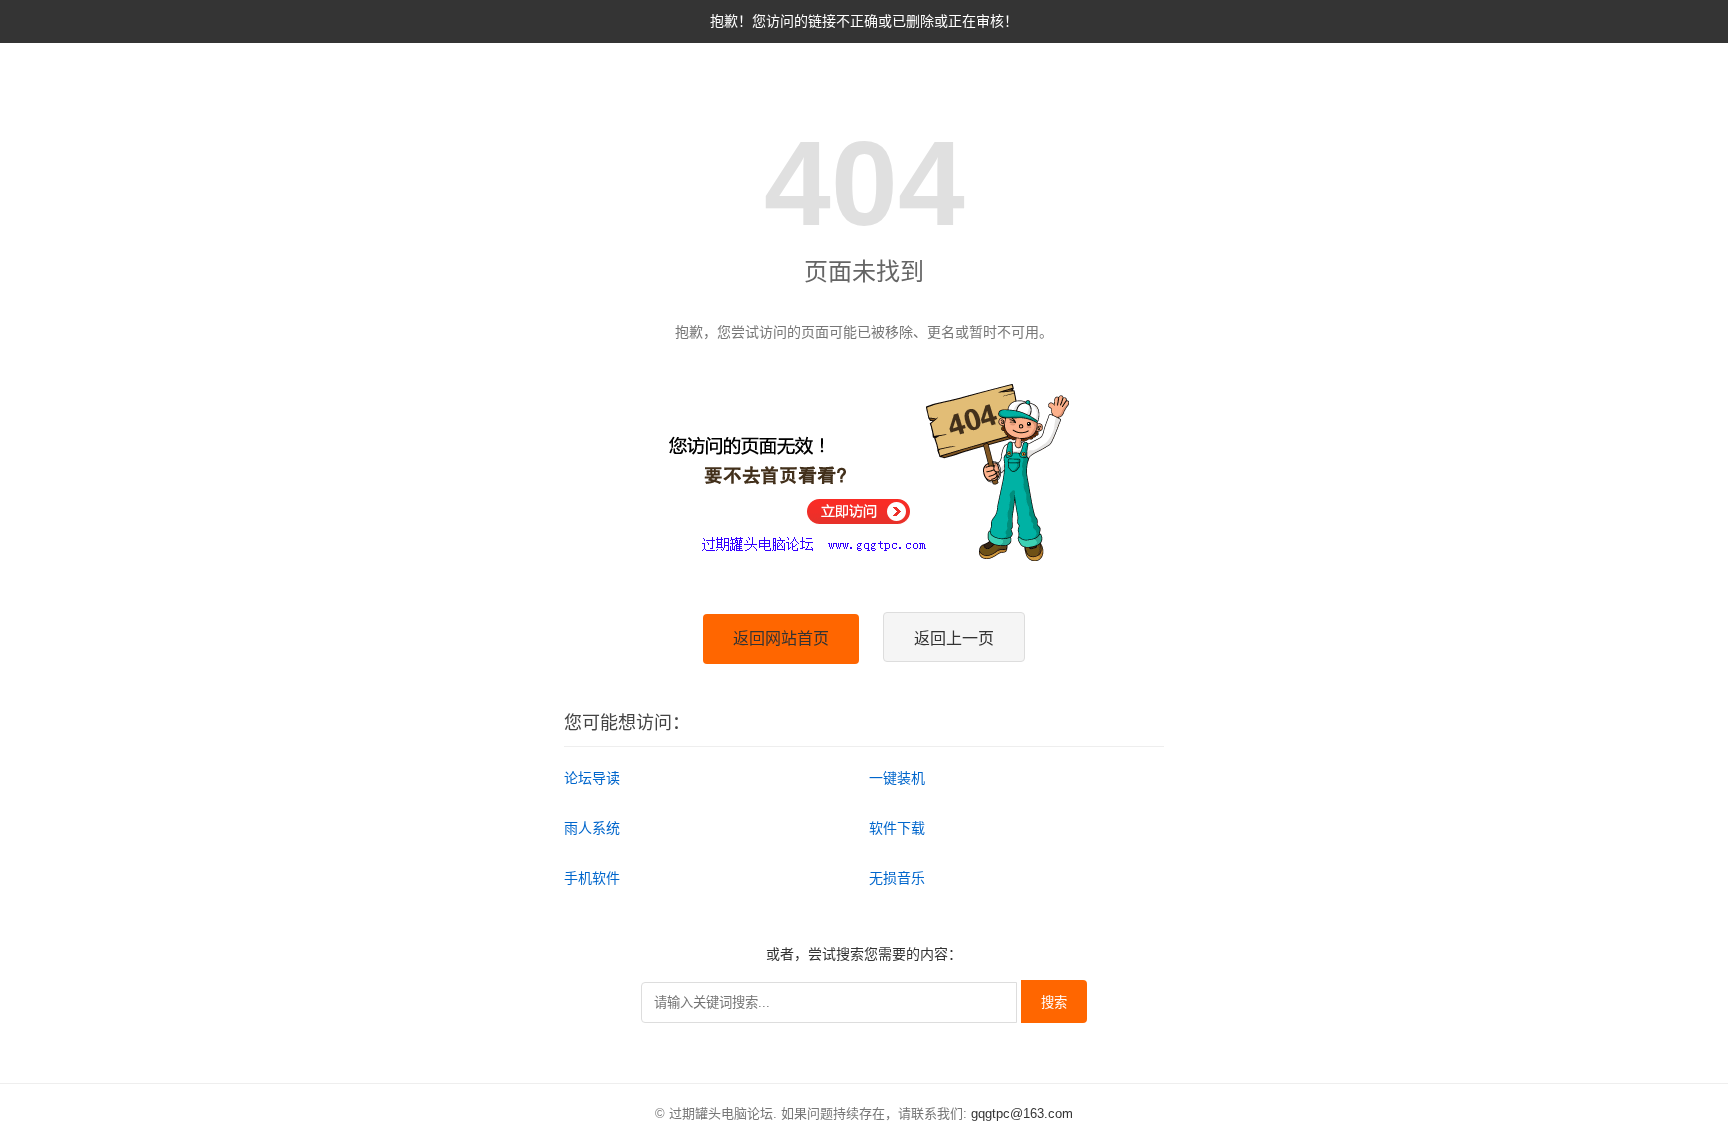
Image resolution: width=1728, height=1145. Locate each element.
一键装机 (897, 778)
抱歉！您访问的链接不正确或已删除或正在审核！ (864, 21)
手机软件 (592, 878)
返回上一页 (954, 638)
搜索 (1054, 1002)
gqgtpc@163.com (1022, 1113)
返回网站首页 (781, 638)
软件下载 (897, 828)
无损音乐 (897, 878)
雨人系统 (592, 828)
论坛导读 (592, 778)
